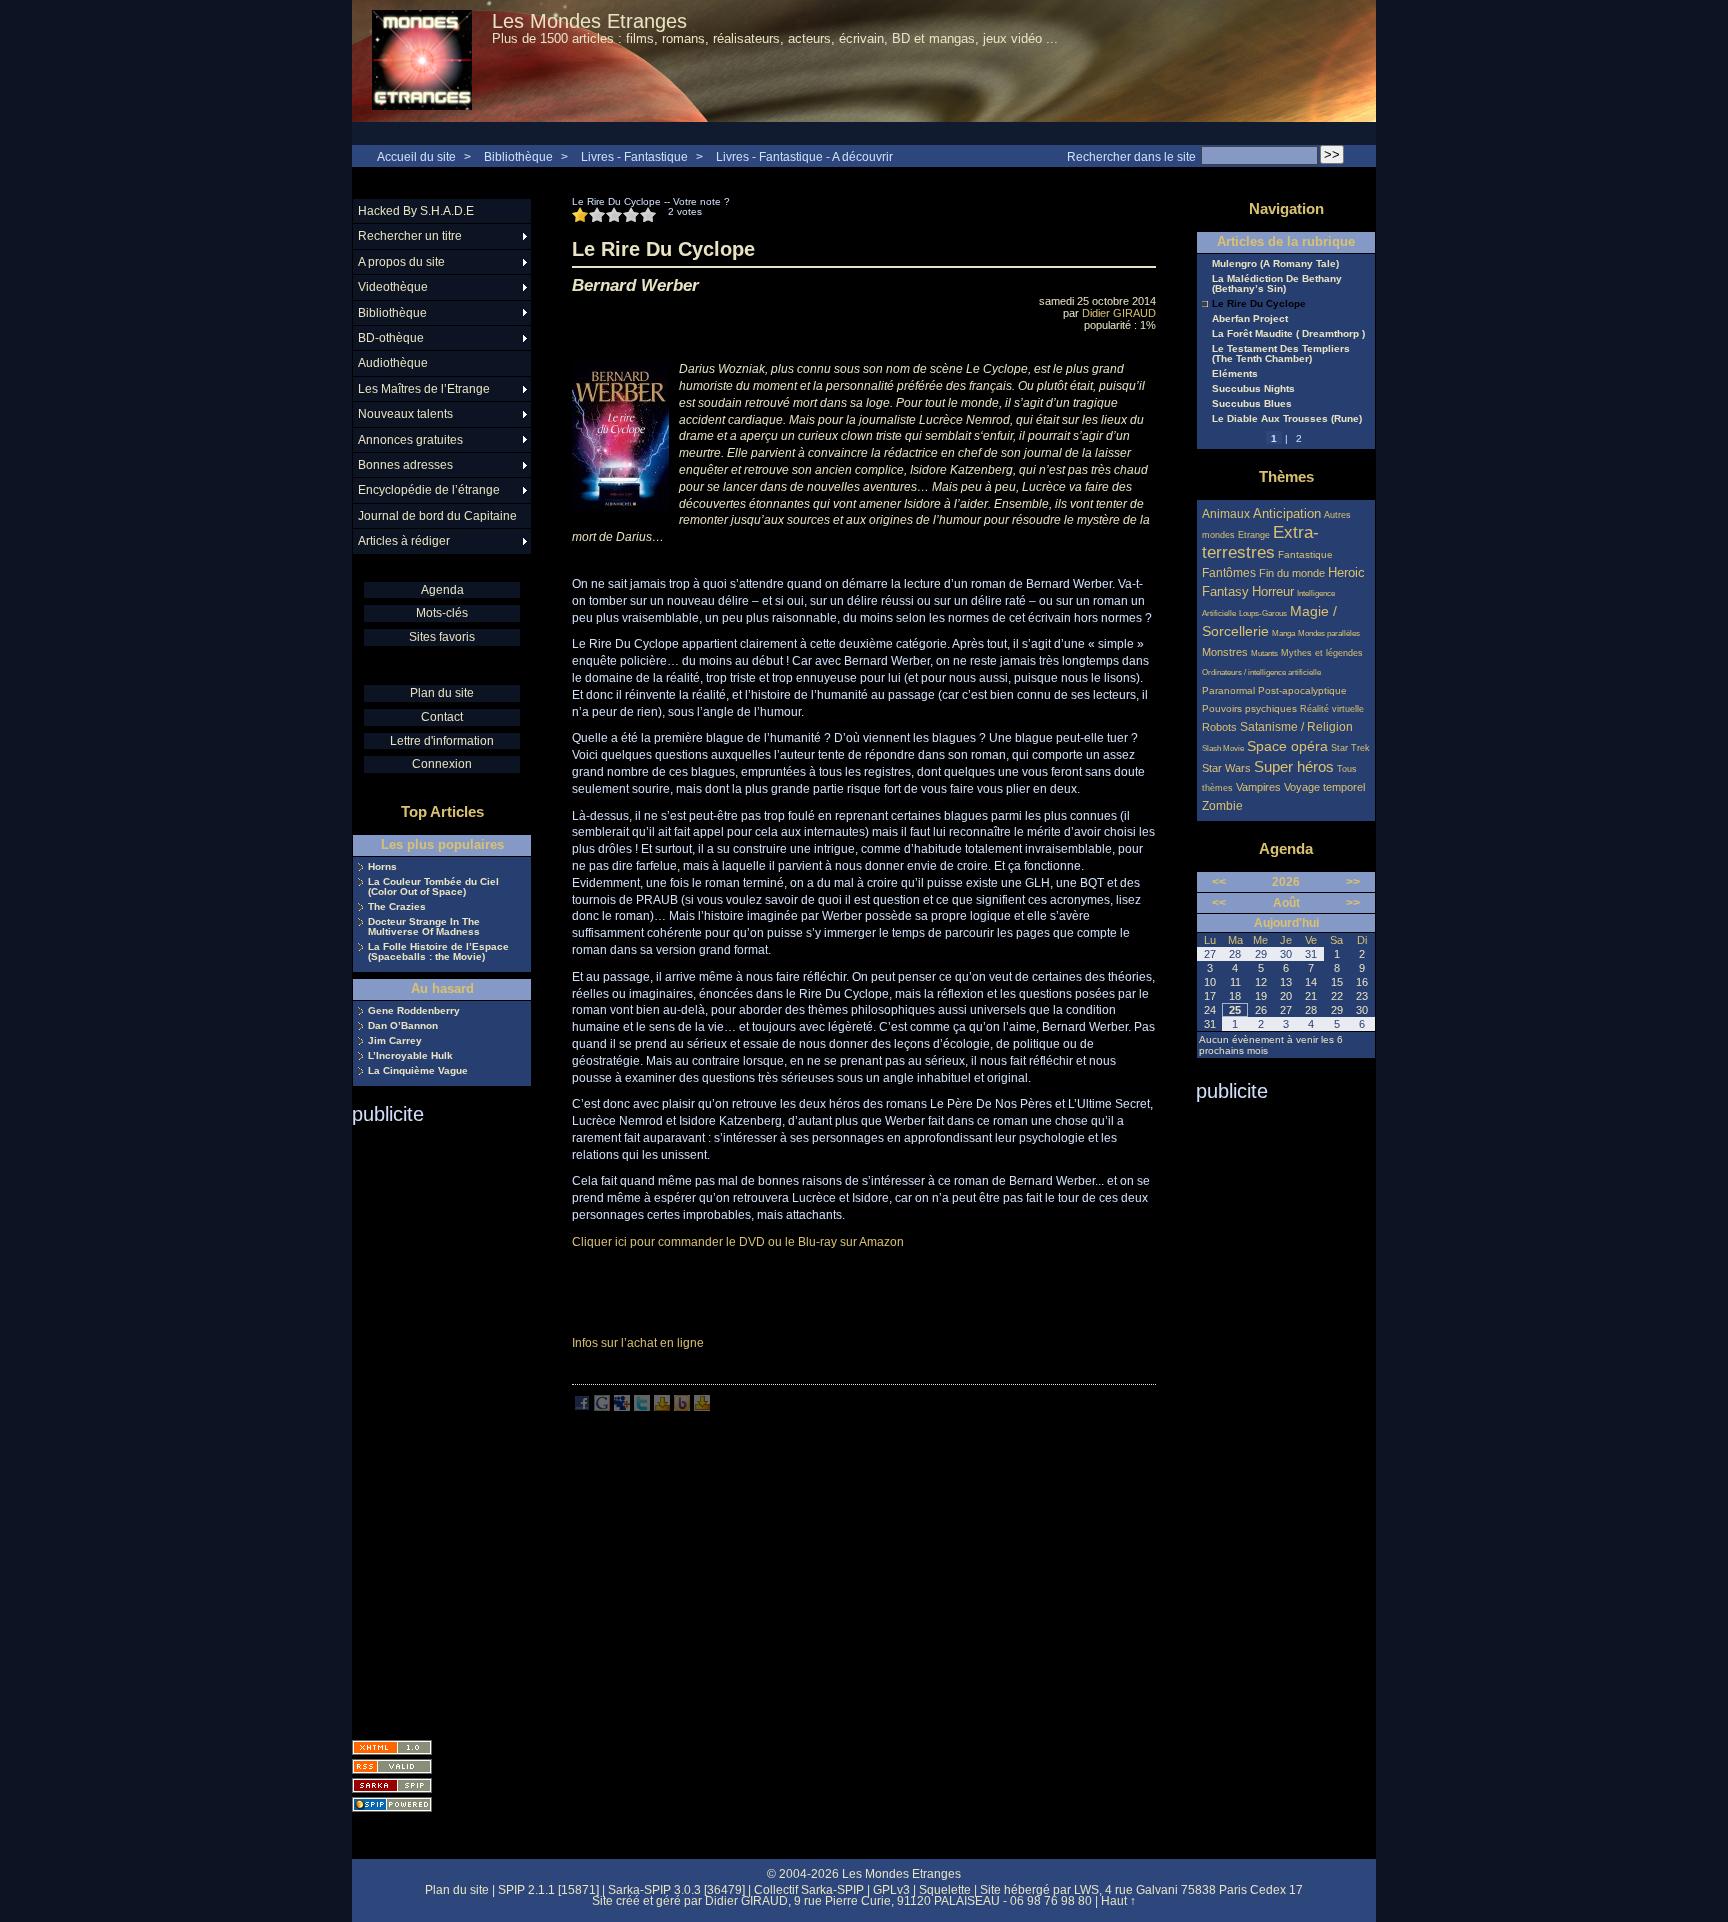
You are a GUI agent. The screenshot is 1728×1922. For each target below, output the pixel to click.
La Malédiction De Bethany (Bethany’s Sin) (1277, 284)
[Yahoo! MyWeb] (702, 1407)
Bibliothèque (518, 157)
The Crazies (397, 907)
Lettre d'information (442, 741)
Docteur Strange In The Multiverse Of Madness (424, 927)
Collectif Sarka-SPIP (809, 1890)
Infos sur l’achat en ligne (638, 1343)
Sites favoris (442, 637)
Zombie (1222, 805)
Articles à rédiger (404, 541)
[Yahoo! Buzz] (682, 1407)
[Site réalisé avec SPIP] (392, 1804)
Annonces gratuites (410, 440)
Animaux (1227, 513)
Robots (1219, 727)
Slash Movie (1223, 748)
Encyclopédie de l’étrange (429, 490)
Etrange (1254, 535)
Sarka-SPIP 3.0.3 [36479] (676, 1890)
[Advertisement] (432, 1426)
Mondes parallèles (1329, 633)
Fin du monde (1292, 573)
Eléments (1235, 374)
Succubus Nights (1253, 389)
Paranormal (1228, 690)
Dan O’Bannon (403, 1026)
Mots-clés (442, 613)
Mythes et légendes (1322, 653)
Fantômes (1229, 572)
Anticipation (1287, 514)
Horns (382, 867)
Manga (1283, 633)
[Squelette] (392, 1785)
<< (1219, 882)
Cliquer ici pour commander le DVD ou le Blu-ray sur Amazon (738, 1242)
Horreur (1273, 592)
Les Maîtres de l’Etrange (424, 389)
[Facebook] (582, 1407)
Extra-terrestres (1260, 542)
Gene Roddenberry (414, 1011)
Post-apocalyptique (1302, 690)
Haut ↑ (1118, 1901)
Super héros (1294, 766)
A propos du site (401, 262)
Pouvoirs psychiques (1249, 708)
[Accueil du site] (422, 61)
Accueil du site (416, 157)
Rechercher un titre (410, 236)
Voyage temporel (1324, 787)
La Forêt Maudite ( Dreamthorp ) (1288, 334)
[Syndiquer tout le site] (392, 1766)
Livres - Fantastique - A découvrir (804, 157)
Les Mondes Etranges (589, 21)
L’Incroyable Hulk (410, 1056)
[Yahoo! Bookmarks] (662, 1407)
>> (1353, 882)
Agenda (442, 590)
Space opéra (1287, 746)
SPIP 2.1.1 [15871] (548, 1890)
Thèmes (1286, 476)
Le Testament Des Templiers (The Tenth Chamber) (1281, 354)
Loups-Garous (1263, 613)
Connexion (442, 764)
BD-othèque (391, 338)
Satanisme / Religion (1296, 726)
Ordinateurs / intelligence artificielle (1261, 672)
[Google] (602, 1407)
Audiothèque (393, 363)
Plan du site (442, 693)
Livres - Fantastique (634, 157)
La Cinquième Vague (418, 1071)
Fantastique (1305, 554)
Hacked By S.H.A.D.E (416, 211)
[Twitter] (642, 1407)
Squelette (945, 1890)
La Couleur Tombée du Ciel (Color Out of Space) (433, 887)
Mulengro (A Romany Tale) (1275, 264)
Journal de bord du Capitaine (437, 516)
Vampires (1258, 787)
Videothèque (393, 287)
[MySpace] (622, 1407)
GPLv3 (891, 1890)
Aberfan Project (1250, 319)
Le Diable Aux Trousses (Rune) (1287, 419)
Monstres (1225, 652)
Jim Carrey (395, 1041)
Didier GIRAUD (1119, 313)
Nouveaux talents (405, 414)
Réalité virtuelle (1332, 709)
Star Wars (1226, 768)
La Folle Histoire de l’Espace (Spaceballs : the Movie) (438, 952)
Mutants (1264, 653)
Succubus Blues (1252, 404)
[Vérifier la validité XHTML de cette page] (392, 1747)
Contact (442, 717)
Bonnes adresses (405, 465)
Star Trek (1350, 748)
